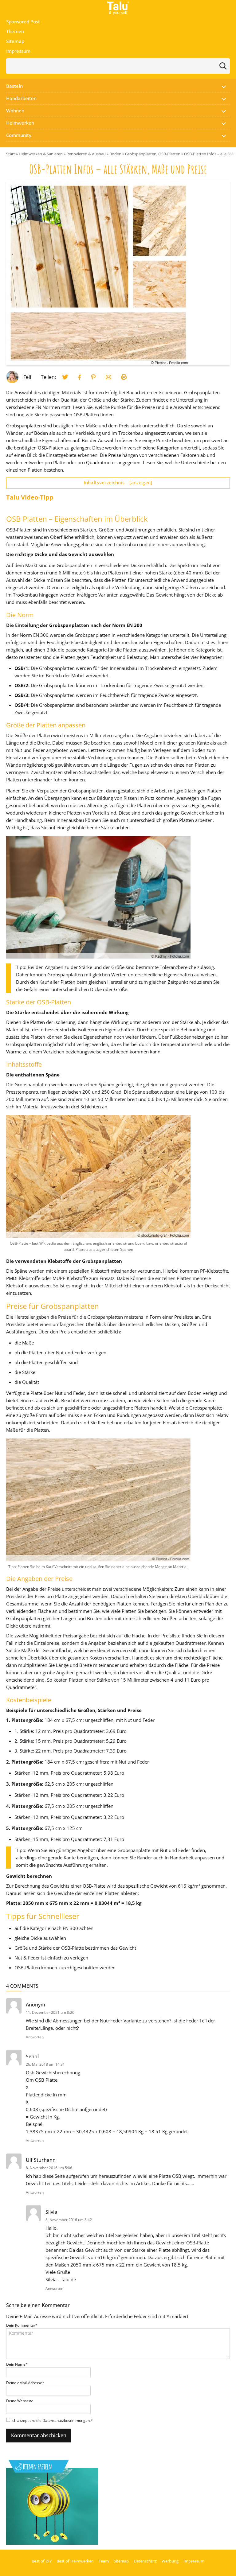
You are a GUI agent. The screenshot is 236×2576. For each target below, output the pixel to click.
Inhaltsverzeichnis (118, 482)
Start (11, 154)
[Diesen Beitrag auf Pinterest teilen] (65, 377)
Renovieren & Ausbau (86, 154)
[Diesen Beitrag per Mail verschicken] (108, 377)
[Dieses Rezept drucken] (124, 377)
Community (19, 135)
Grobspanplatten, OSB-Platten (153, 154)
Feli (27, 377)
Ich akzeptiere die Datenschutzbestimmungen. (52, 2420)
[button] (224, 86)
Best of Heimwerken (75, 2561)
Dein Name (17, 2364)
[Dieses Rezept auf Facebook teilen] (80, 377)
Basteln (14, 86)
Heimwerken (20, 123)
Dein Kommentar (22, 2325)
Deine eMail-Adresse (25, 2383)
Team (104, 2561)
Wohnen (15, 111)
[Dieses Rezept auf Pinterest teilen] (93, 377)
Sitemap (15, 41)
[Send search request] (223, 66)
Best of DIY (42, 2561)
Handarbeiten (21, 98)
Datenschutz (145, 2561)
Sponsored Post (23, 21)
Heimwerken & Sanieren (41, 154)
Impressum (18, 51)
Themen (15, 31)
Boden (115, 154)
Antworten (35, 2037)
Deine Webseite (20, 2401)
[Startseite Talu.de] (118, 8)
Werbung (170, 2561)
